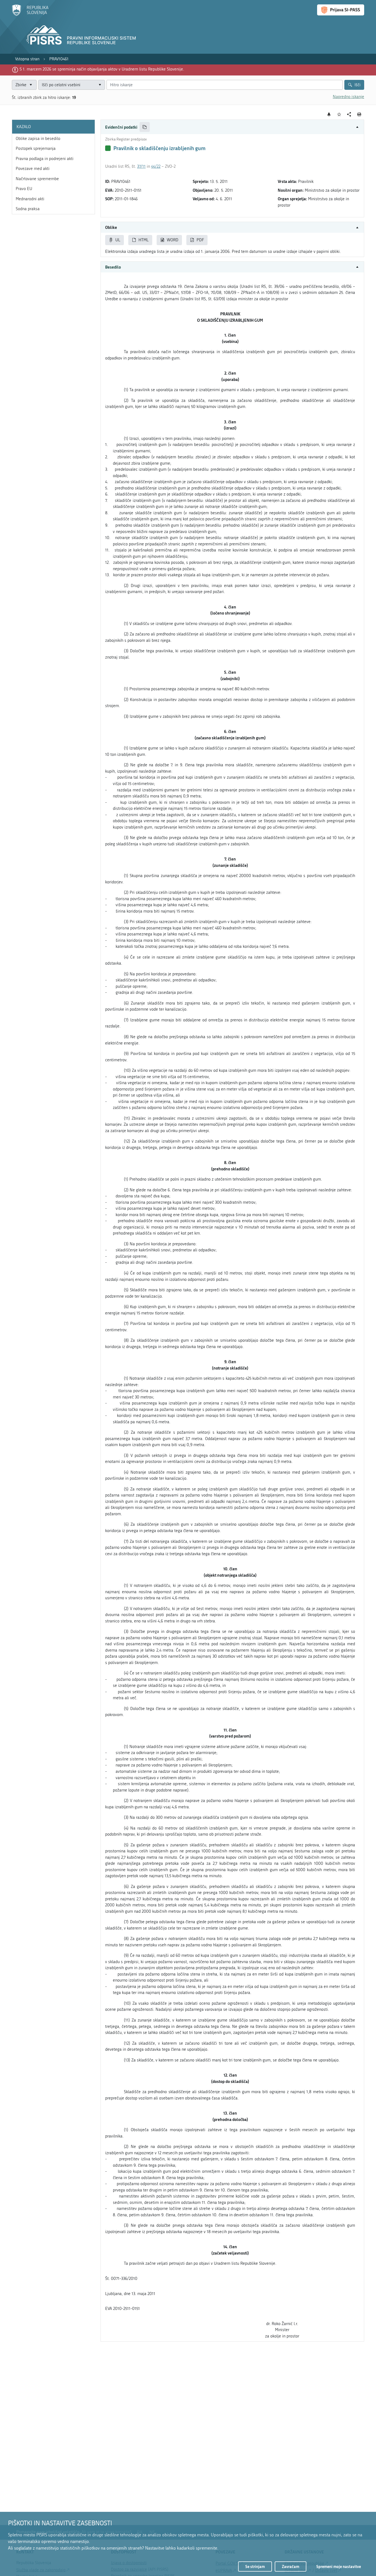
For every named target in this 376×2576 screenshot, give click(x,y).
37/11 (141, 166)
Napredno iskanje (348, 97)
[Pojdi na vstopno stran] (30, 15)
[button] (232, 127)
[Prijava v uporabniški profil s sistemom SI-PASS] (341, 10)
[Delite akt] (349, 114)
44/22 (156, 166)
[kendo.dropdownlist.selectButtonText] (100, 85)
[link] (27, 59)
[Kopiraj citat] (145, 127)
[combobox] (72, 85)
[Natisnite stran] (359, 114)
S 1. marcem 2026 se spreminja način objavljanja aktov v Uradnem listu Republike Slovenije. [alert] (102, 69)
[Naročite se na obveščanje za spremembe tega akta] (329, 114)
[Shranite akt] (339, 114)
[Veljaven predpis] (108, 148)
